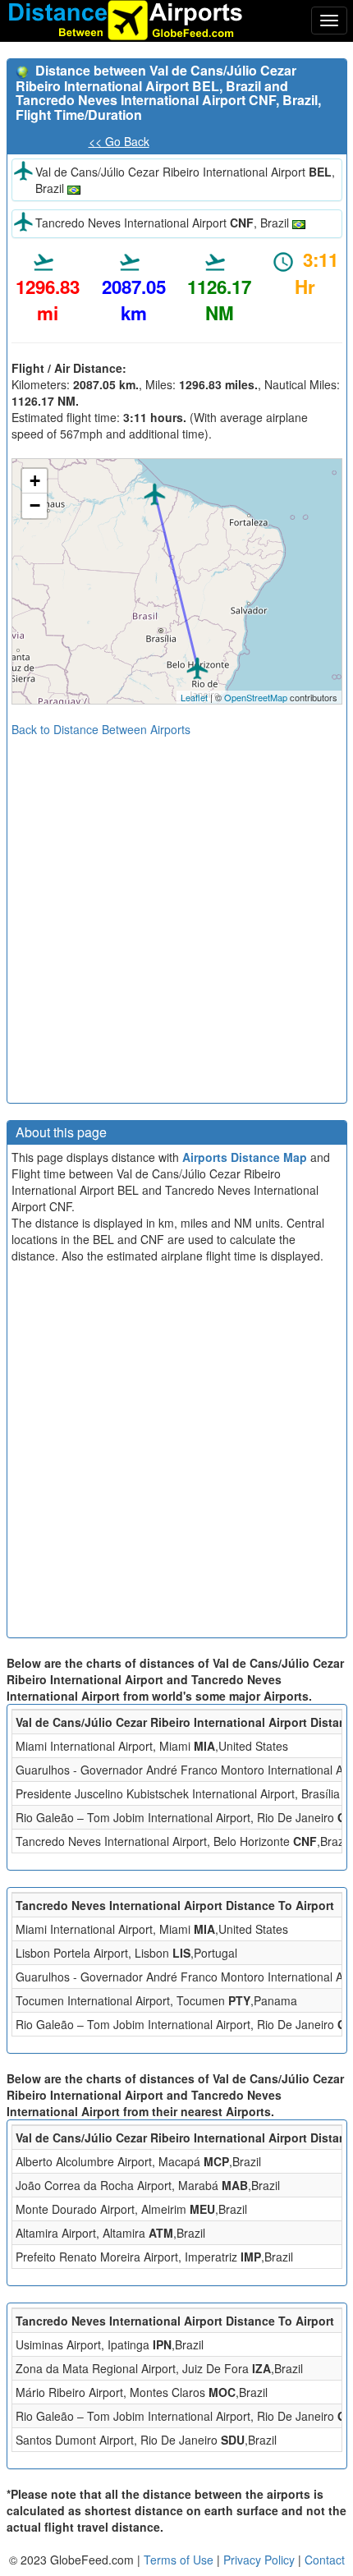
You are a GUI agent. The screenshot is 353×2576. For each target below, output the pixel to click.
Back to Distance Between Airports (101, 729)
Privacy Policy (261, 2560)
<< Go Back (119, 141)
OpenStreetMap (256, 697)
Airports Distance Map (245, 1157)
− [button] (35, 505)
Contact (325, 2560)
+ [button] (35, 481)
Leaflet (194, 697)
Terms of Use (180, 2560)
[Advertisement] (176, 914)
